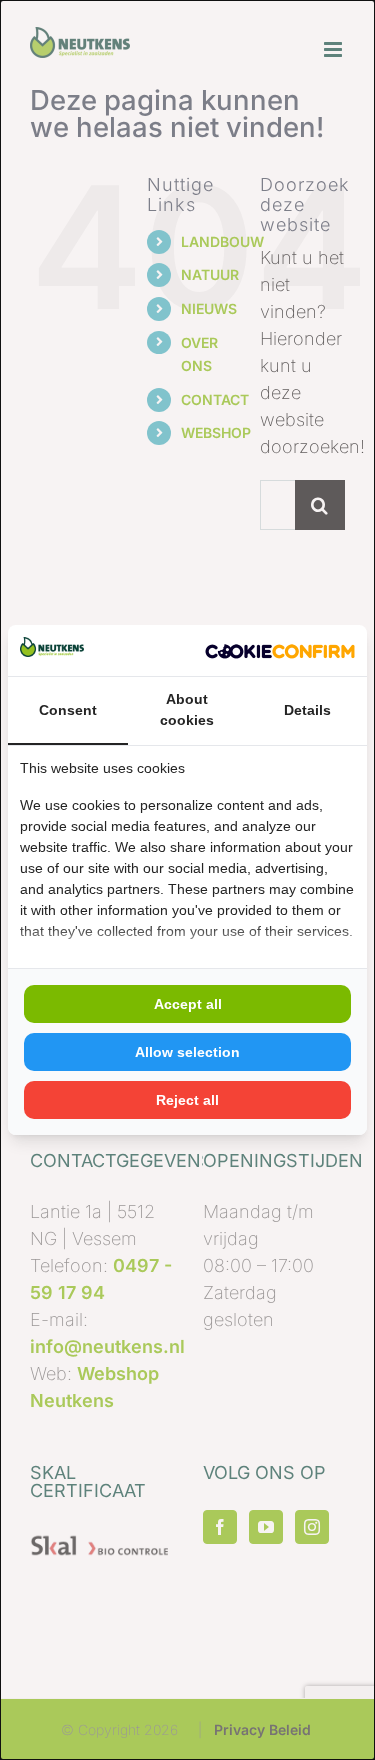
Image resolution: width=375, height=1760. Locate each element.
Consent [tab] (68, 710)
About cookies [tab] (187, 709)
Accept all (188, 1004)
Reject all (187, 1100)
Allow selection (187, 1052)
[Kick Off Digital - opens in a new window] (280, 650)
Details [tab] (307, 710)
